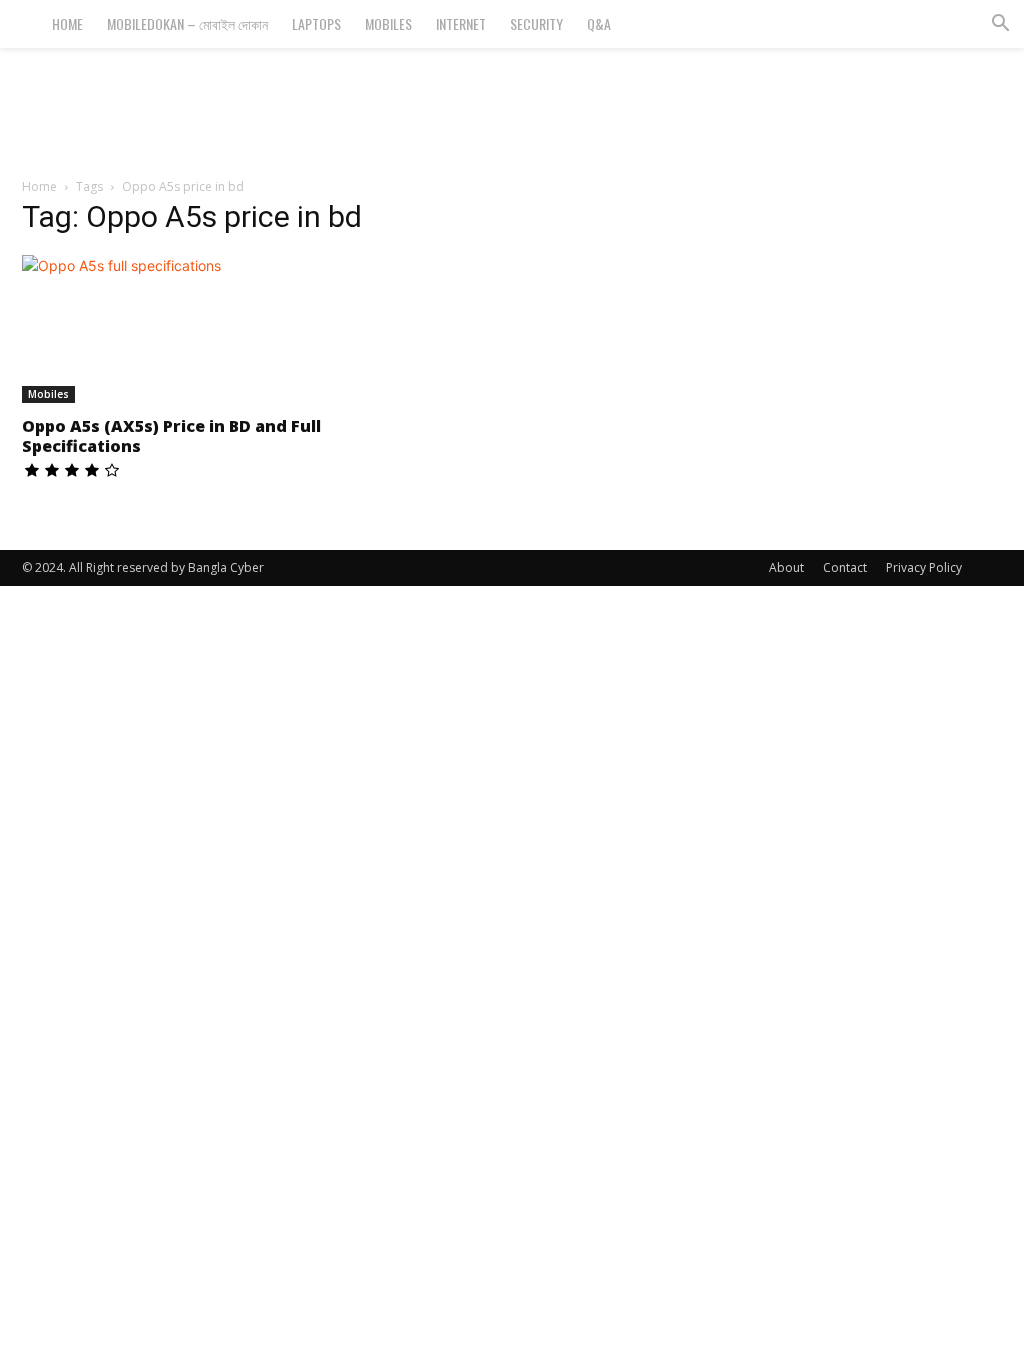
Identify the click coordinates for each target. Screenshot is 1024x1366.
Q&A (599, 23)
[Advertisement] (512, 102)
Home (67, 23)
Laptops (316, 23)
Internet (461, 23)
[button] (1000, 25)
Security (536, 23)
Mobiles (388, 23)
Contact (845, 567)
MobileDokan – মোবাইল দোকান (187, 23)
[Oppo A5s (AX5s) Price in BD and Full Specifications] (172, 329)
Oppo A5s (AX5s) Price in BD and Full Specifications (171, 436)
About (786, 567)
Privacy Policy (924, 567)
